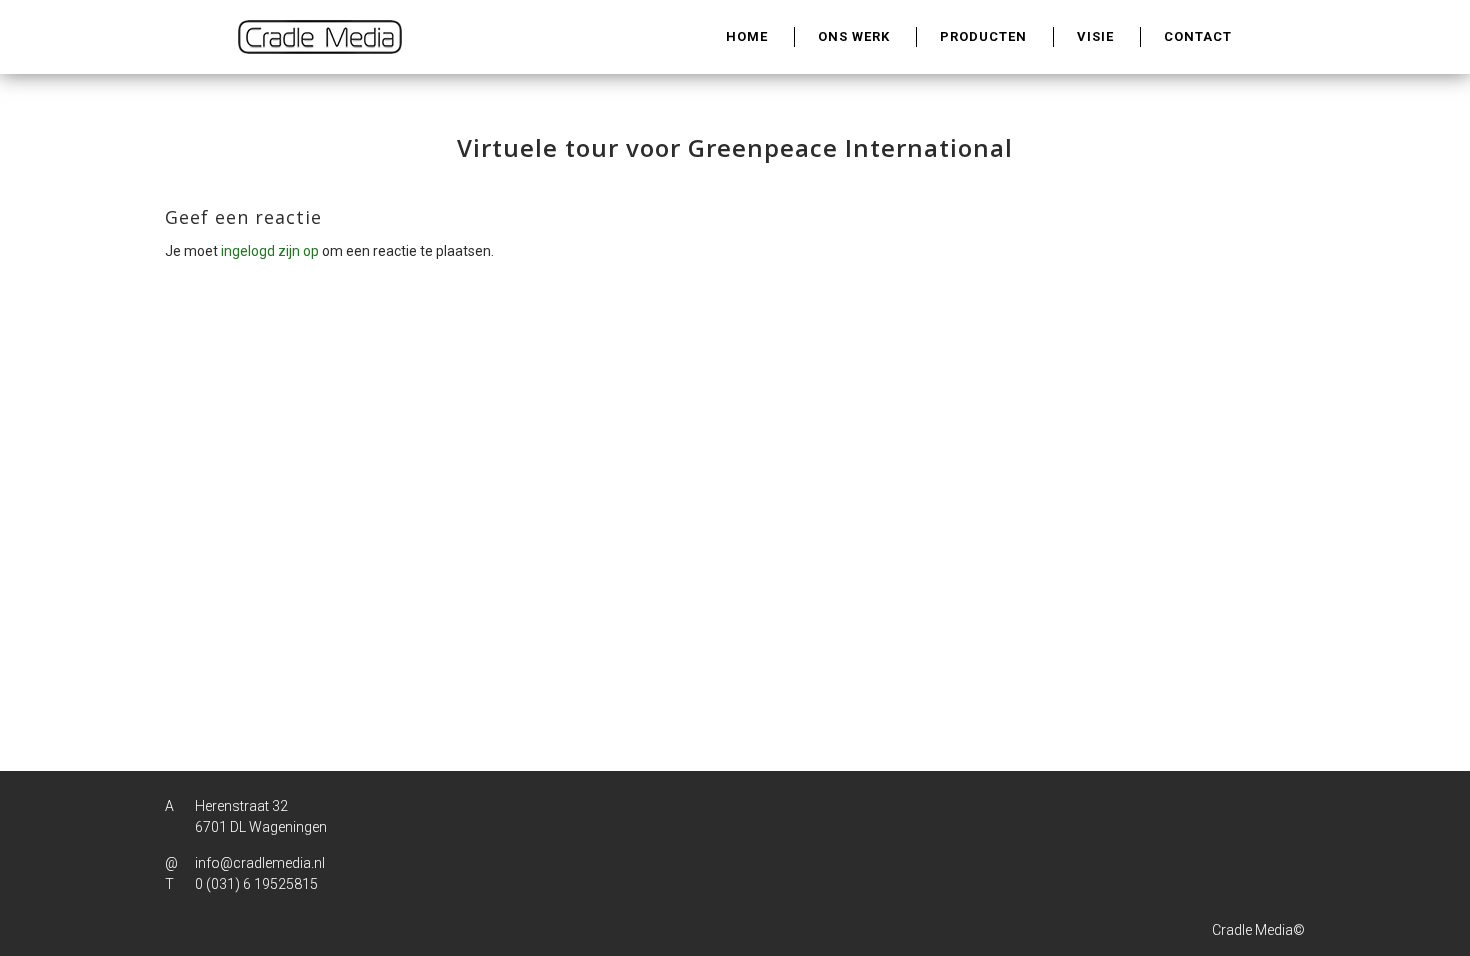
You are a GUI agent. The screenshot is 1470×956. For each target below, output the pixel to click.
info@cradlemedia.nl (260, 863)
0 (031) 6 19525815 (256, 884)
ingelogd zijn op (270, 251)
